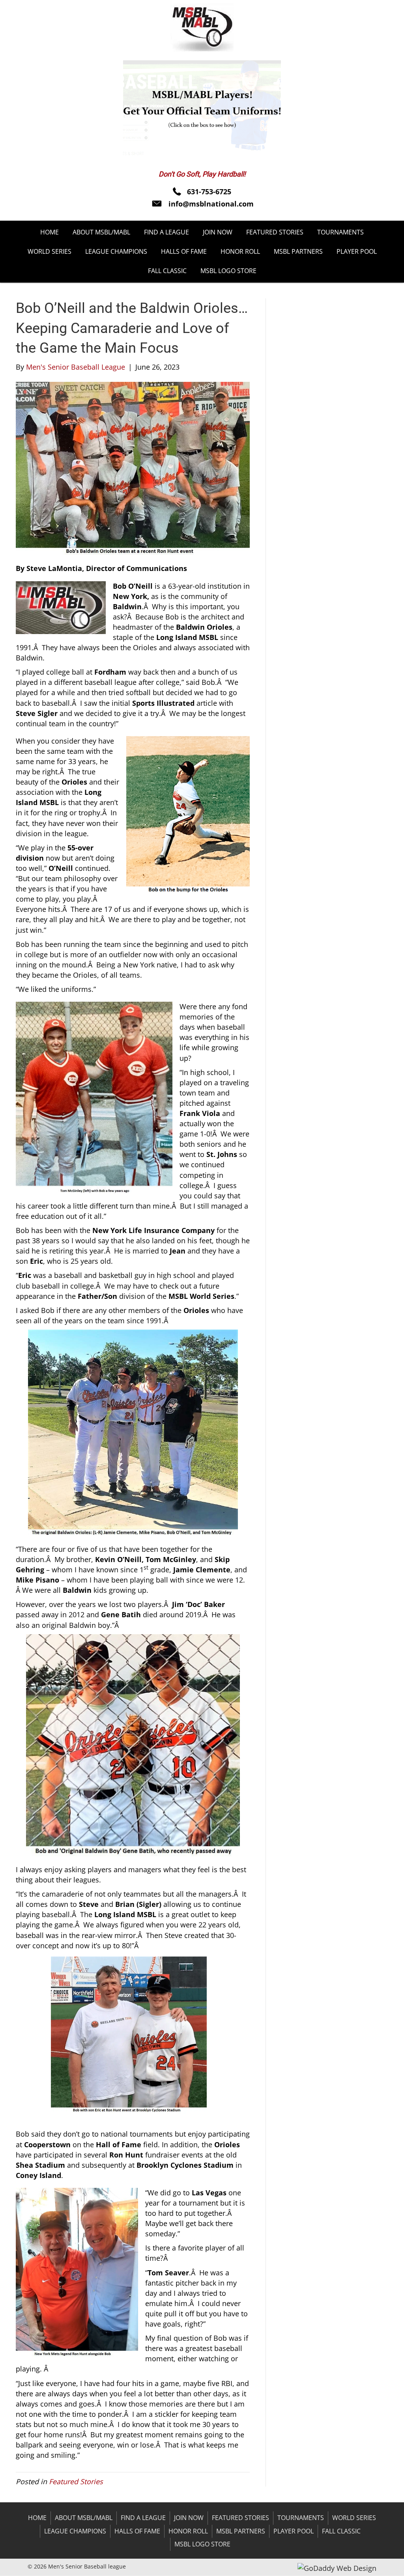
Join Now (189, 2518)
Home (37, 2518)
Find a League (143, 2518)
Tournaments (301, 2518)
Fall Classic (341, 2531)
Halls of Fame (137, 2531)
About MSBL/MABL (84, 2518)
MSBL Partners (241, 2531)
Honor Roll (188, 2531)
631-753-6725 (209, 192)
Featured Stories (76, 2481)
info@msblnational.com (211, 204)
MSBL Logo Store (202, 2544)
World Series (354, 2518)
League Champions (75, 2531)
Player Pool (294, 2531)
